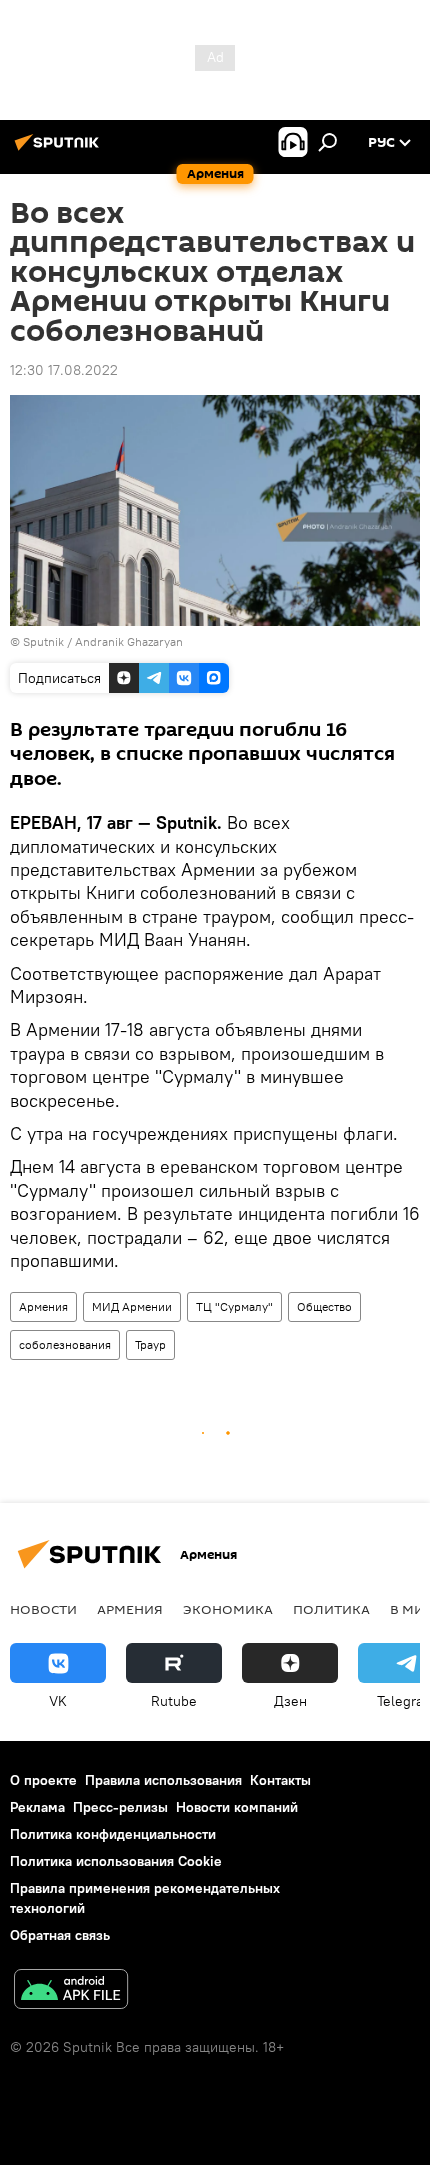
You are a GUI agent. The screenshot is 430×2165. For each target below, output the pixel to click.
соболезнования (65, 1344)
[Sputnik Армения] (60, 150)
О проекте (43, 1780)
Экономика (228, 1609)
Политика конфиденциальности (113, 1834)
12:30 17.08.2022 (64, 370)
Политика (331, 1609)
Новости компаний (237, 1807)
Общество (324, 1306)
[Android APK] (71, 1991)
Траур (150, 1344)
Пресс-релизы (120, 1807)
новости (43, 1609)
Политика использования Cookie (116, 1861)
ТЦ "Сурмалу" (234, 1306)
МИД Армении (132, 1306)
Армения (43, 1306)
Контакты (280, 1780)
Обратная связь (60, 1935)
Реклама (37, 1807)
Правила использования (163, 1780)
